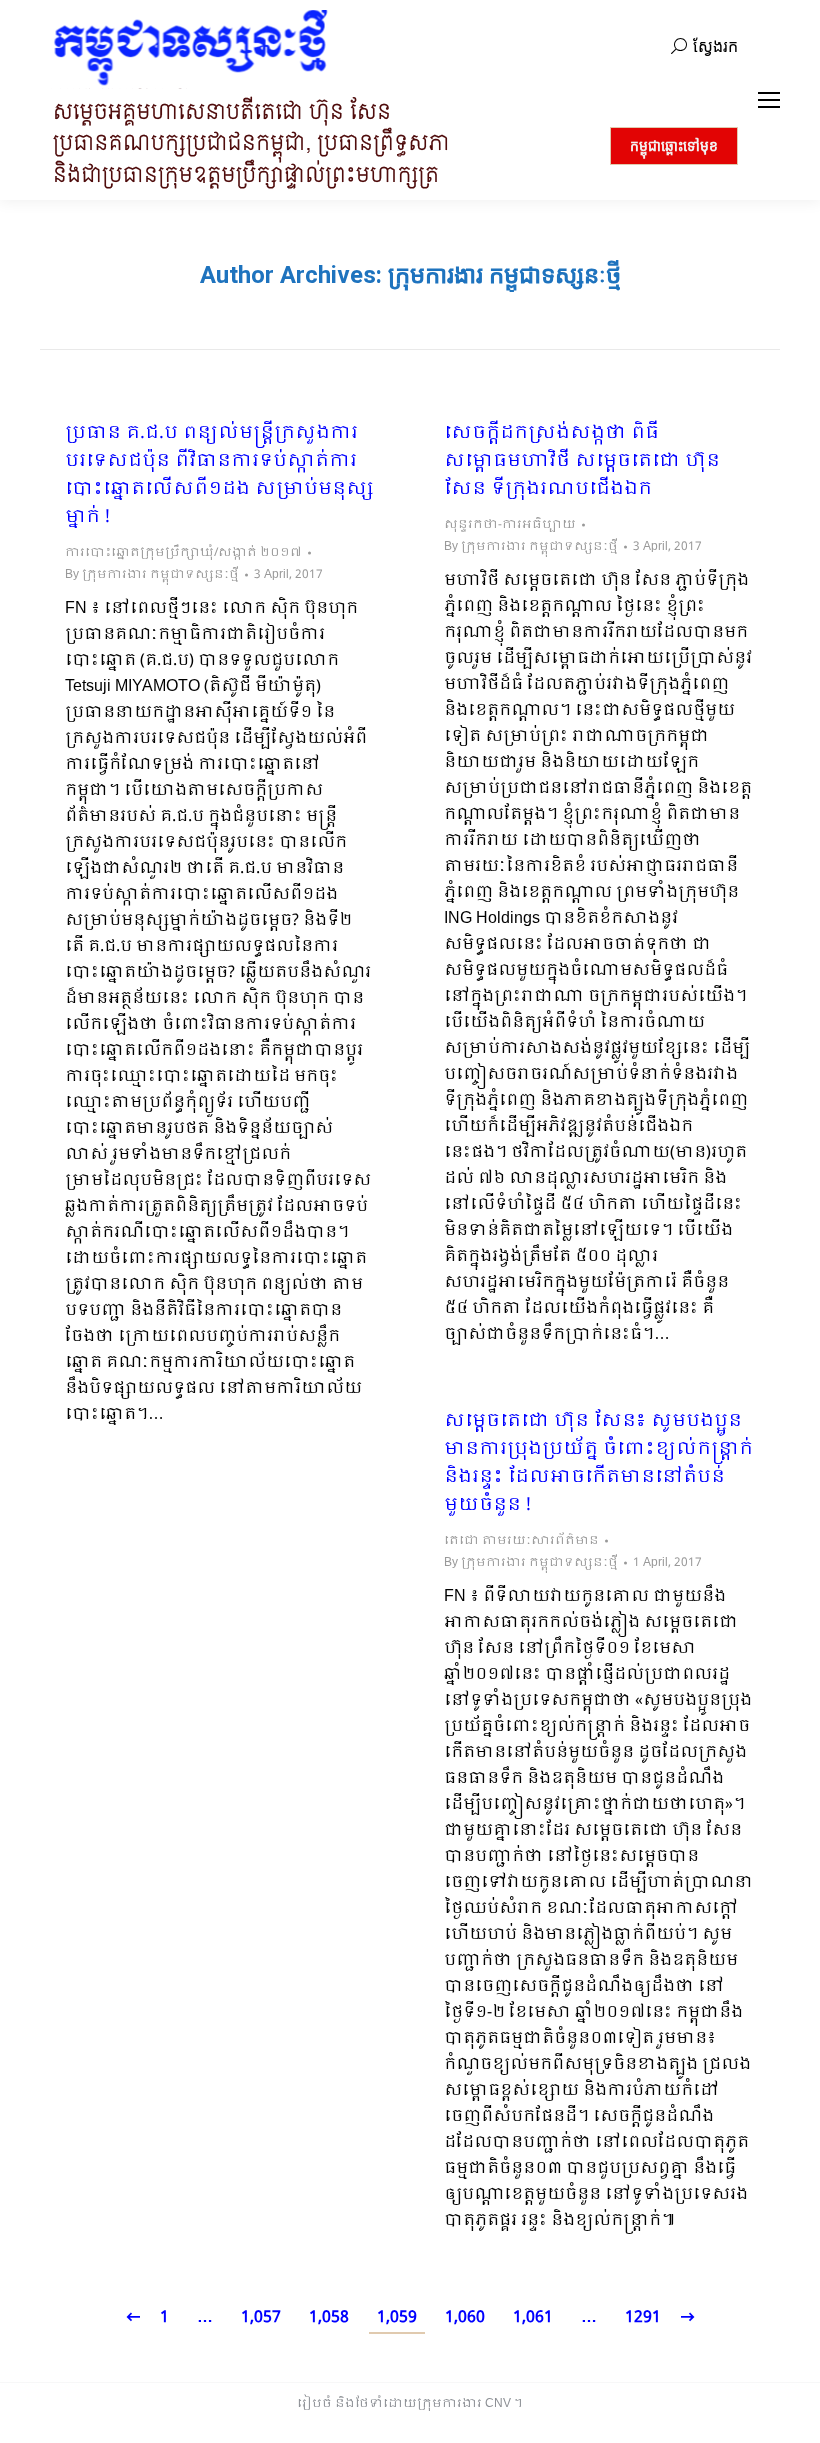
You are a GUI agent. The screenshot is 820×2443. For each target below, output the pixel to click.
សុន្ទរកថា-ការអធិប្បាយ (510, 525)
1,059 (397, 2317)
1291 (643, 2317)
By (152, 575)
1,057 (261, 2317)
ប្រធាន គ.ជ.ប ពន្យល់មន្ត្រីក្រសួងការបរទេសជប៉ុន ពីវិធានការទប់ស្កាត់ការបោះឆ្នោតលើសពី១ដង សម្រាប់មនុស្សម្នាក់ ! (219, 476)
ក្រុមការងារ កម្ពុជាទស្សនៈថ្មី (504, 275)
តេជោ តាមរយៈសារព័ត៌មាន (521, 1541)
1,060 (465, 2317)
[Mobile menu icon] (769, 100)
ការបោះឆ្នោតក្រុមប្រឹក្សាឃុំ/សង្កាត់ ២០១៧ (183, 553)
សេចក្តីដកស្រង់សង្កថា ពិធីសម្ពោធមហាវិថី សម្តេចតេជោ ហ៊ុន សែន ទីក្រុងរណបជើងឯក (582, 462)
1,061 (533, 2317)
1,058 (329, 2317)
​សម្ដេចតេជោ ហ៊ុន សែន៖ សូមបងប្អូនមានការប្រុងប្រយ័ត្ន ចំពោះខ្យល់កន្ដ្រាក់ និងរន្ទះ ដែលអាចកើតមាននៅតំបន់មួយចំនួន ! (598, 1464)
